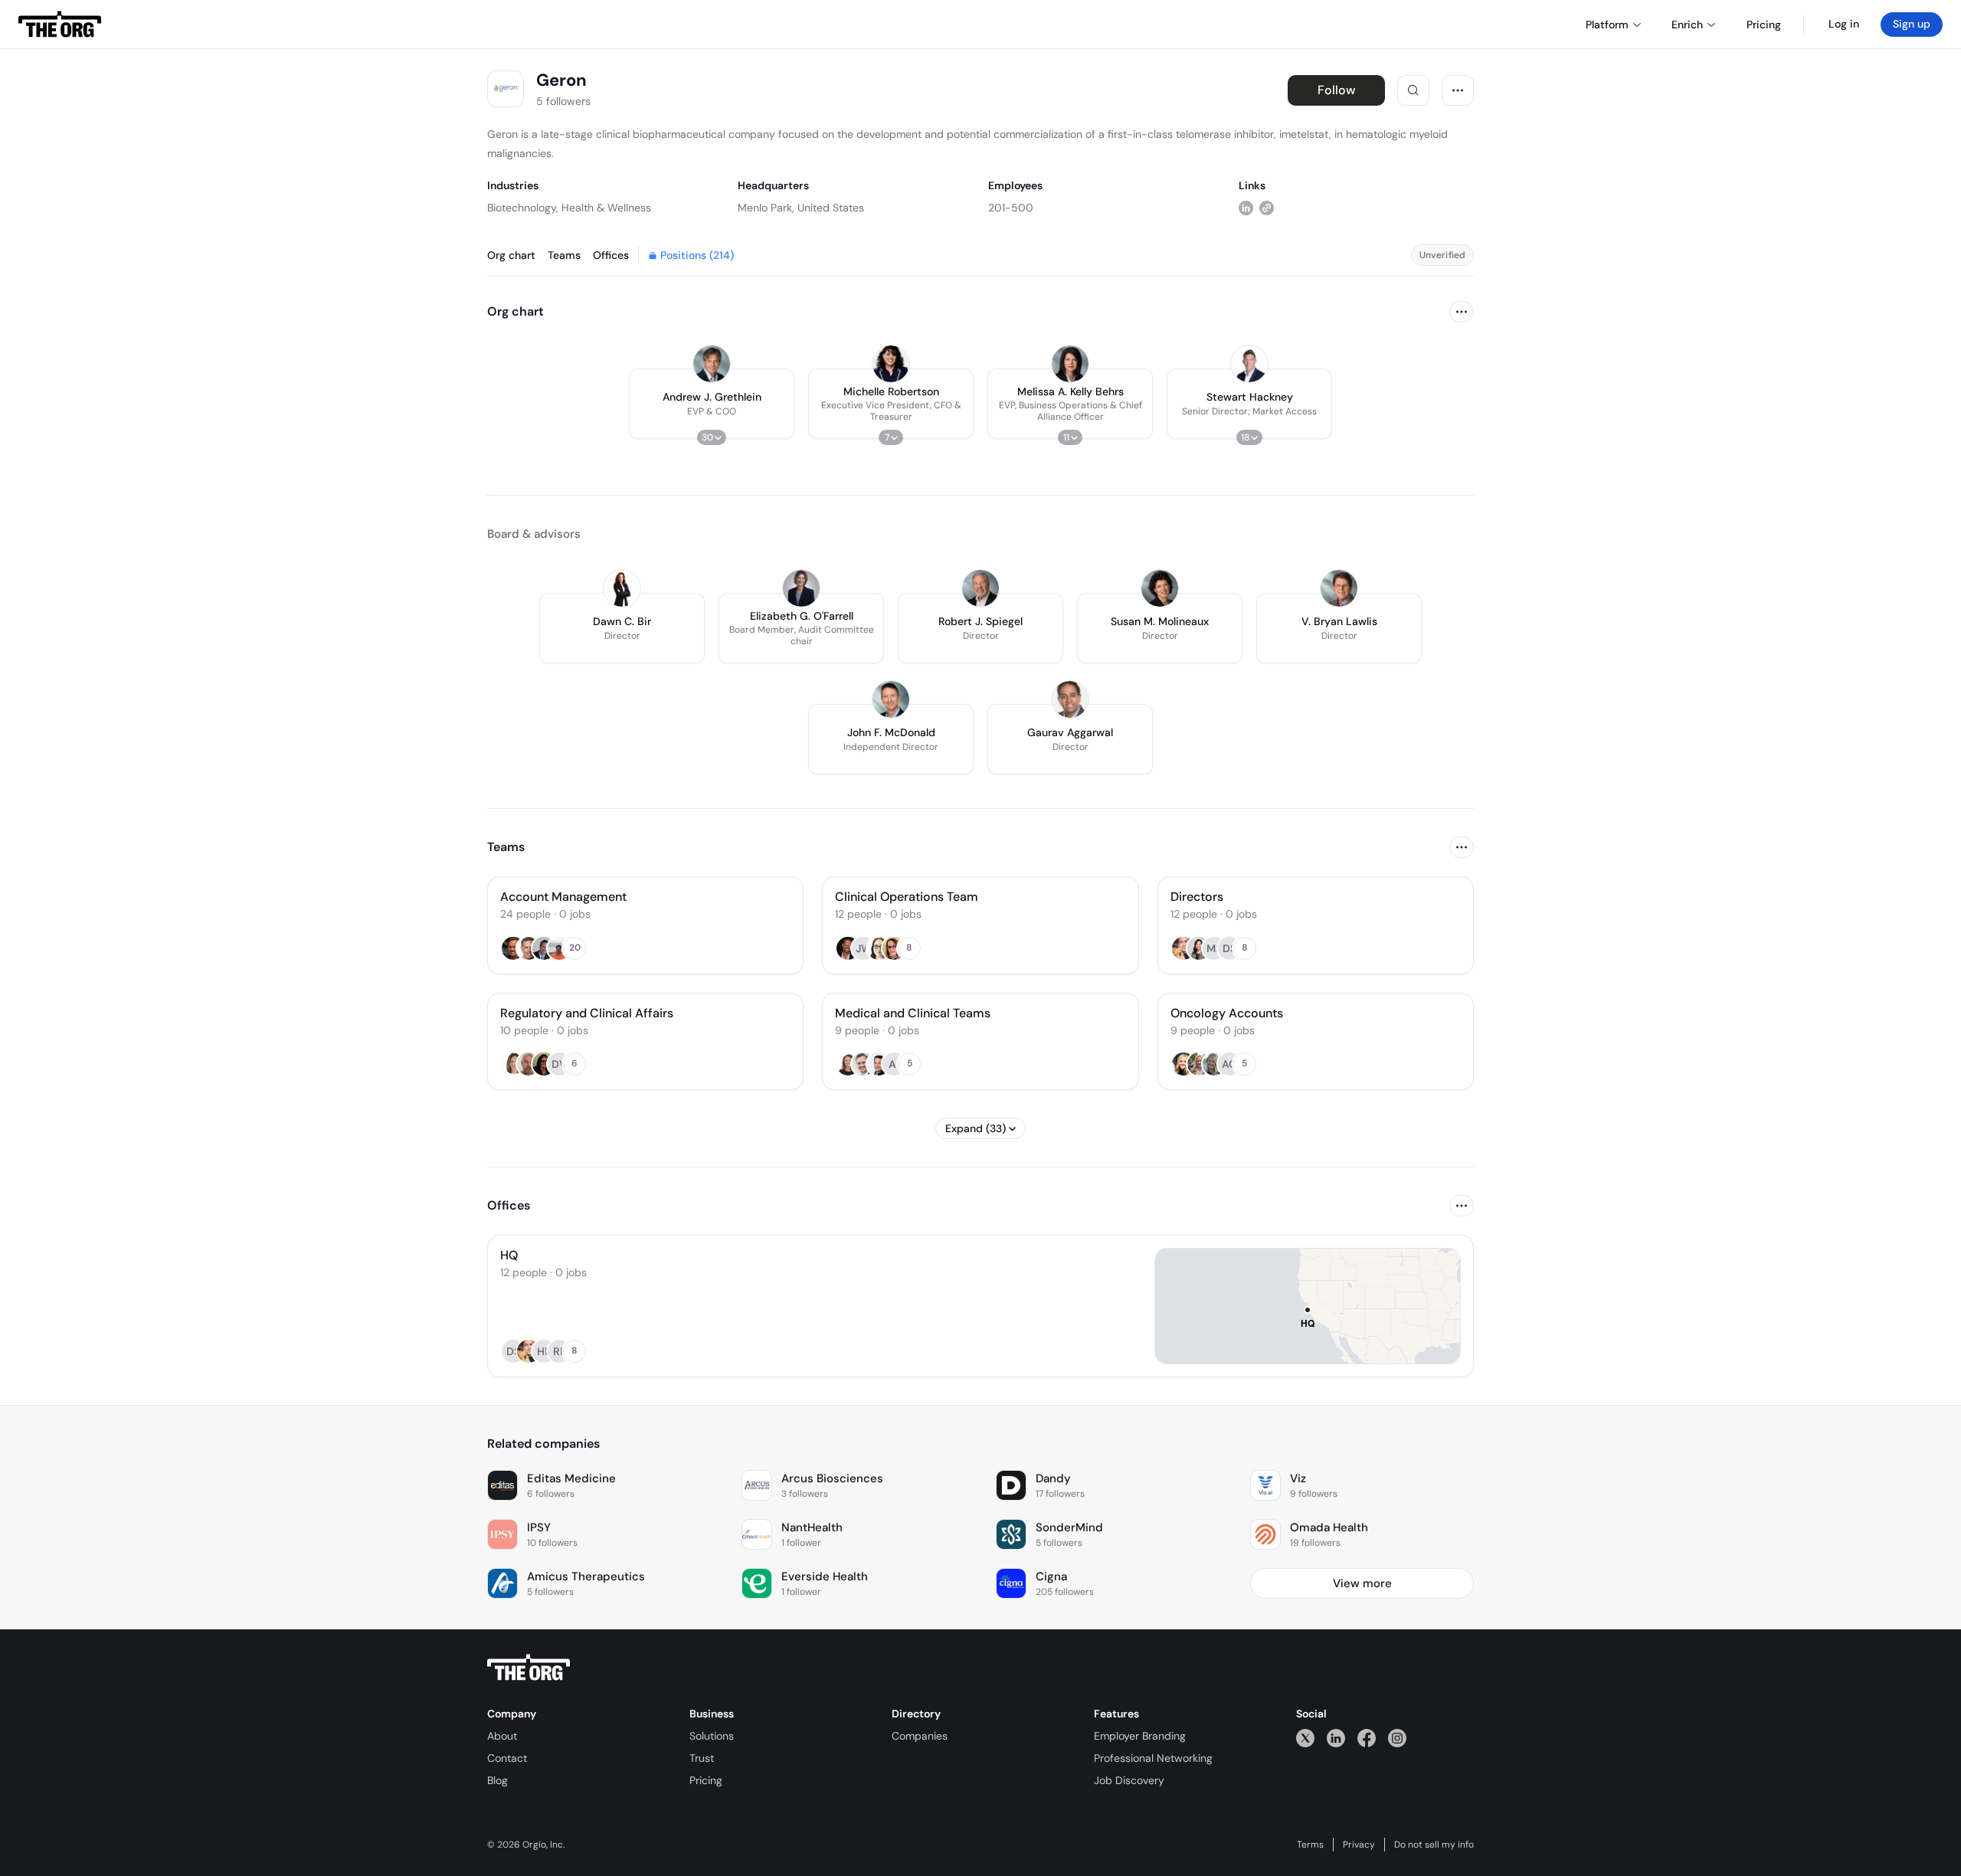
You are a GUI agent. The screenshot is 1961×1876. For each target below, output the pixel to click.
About (502, 1736)
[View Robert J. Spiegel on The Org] (980, 588)
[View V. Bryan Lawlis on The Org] (1339, 588)
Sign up (1912, 24)
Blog (498, 1780)
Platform (1607, 25)
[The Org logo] (529, 1668)
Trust (702, 1758)
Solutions (712, 1736)
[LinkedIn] (1336, 1738)
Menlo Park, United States (801, 208)
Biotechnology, (523, 208)
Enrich (1687, 25)
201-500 (1011, 208)
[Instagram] (1397, 1738)
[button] (712, 404)
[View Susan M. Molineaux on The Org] (1160, 588)
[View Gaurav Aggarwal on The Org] (1070, 699)
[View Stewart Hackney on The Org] (1249, 364)
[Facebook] (1367, 1738)
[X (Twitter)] (1305, 1738)
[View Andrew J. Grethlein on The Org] (712, 364)
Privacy (1359, 1845)
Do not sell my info (1434, 1845)
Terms (1310, 1845)
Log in (1844, 24)
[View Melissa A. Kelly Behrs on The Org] (1070, 364)
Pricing (706, 1780)
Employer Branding (1140, 1736)
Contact (507, 1758)
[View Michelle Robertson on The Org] (891, 364)
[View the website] (1267, 207)
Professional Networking (1153, 1758)
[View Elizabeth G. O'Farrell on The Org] (801, 588)
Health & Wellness (606, 208)
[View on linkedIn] (1246, 207)
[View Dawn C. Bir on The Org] (622, 588)
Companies (920, 1736)
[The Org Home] (60, 25)
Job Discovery (1129, 1780)
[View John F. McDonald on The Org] (891, 699)
